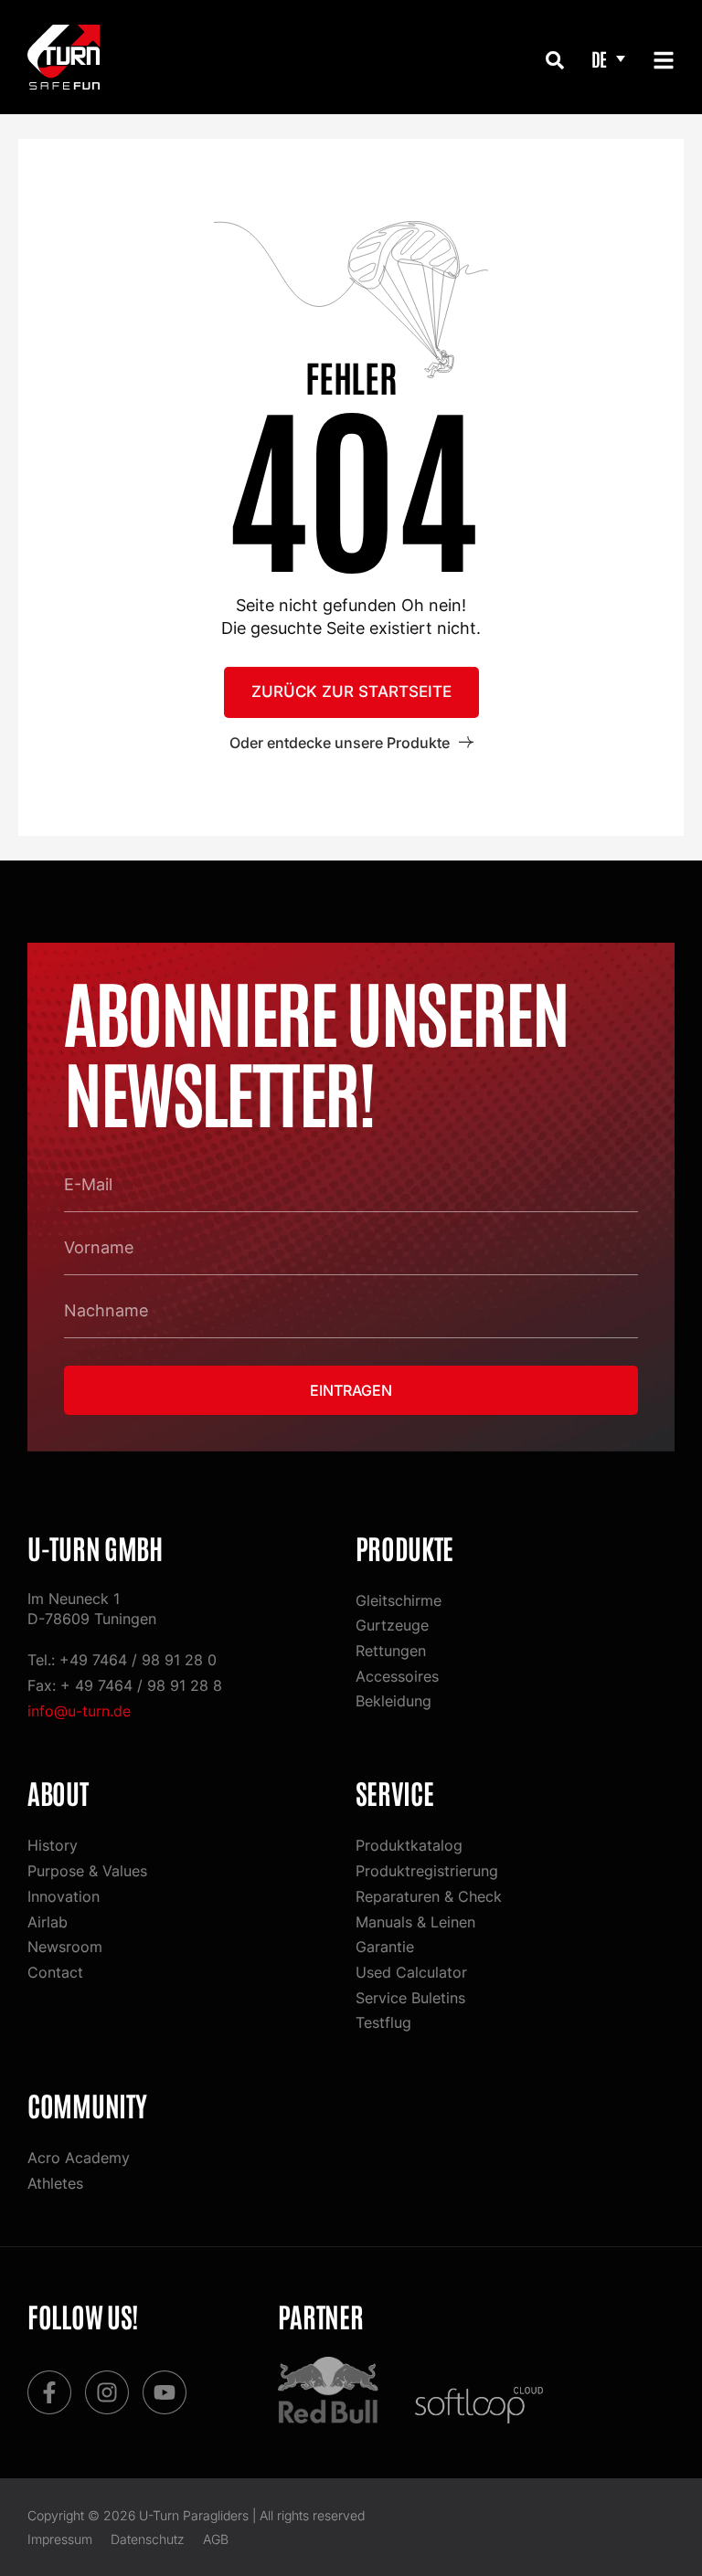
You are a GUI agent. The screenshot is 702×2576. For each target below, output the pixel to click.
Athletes (55, 2183)
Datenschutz (148, 2539)
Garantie (385, 1947)
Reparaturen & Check (429, 1896)
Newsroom (65, 1947)
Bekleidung (394, 1701)
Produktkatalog (409, 1845)
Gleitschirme (399, 1600)
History (53, 1845)
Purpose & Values (87, 1871)
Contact (55, 1972)
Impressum (60, 2539)
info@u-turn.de (79, 1711)
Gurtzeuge (392, 1625)
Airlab (48, 1922)
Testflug (383, 2022)
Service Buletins (410, 1998)
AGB (216, 2539)
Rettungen (391, 1651)
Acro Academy (79, 2158)
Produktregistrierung (427, 1871)
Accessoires (397, 1676)
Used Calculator (411, 1972)
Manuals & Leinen (415, 1922)
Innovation (64, 1896)
